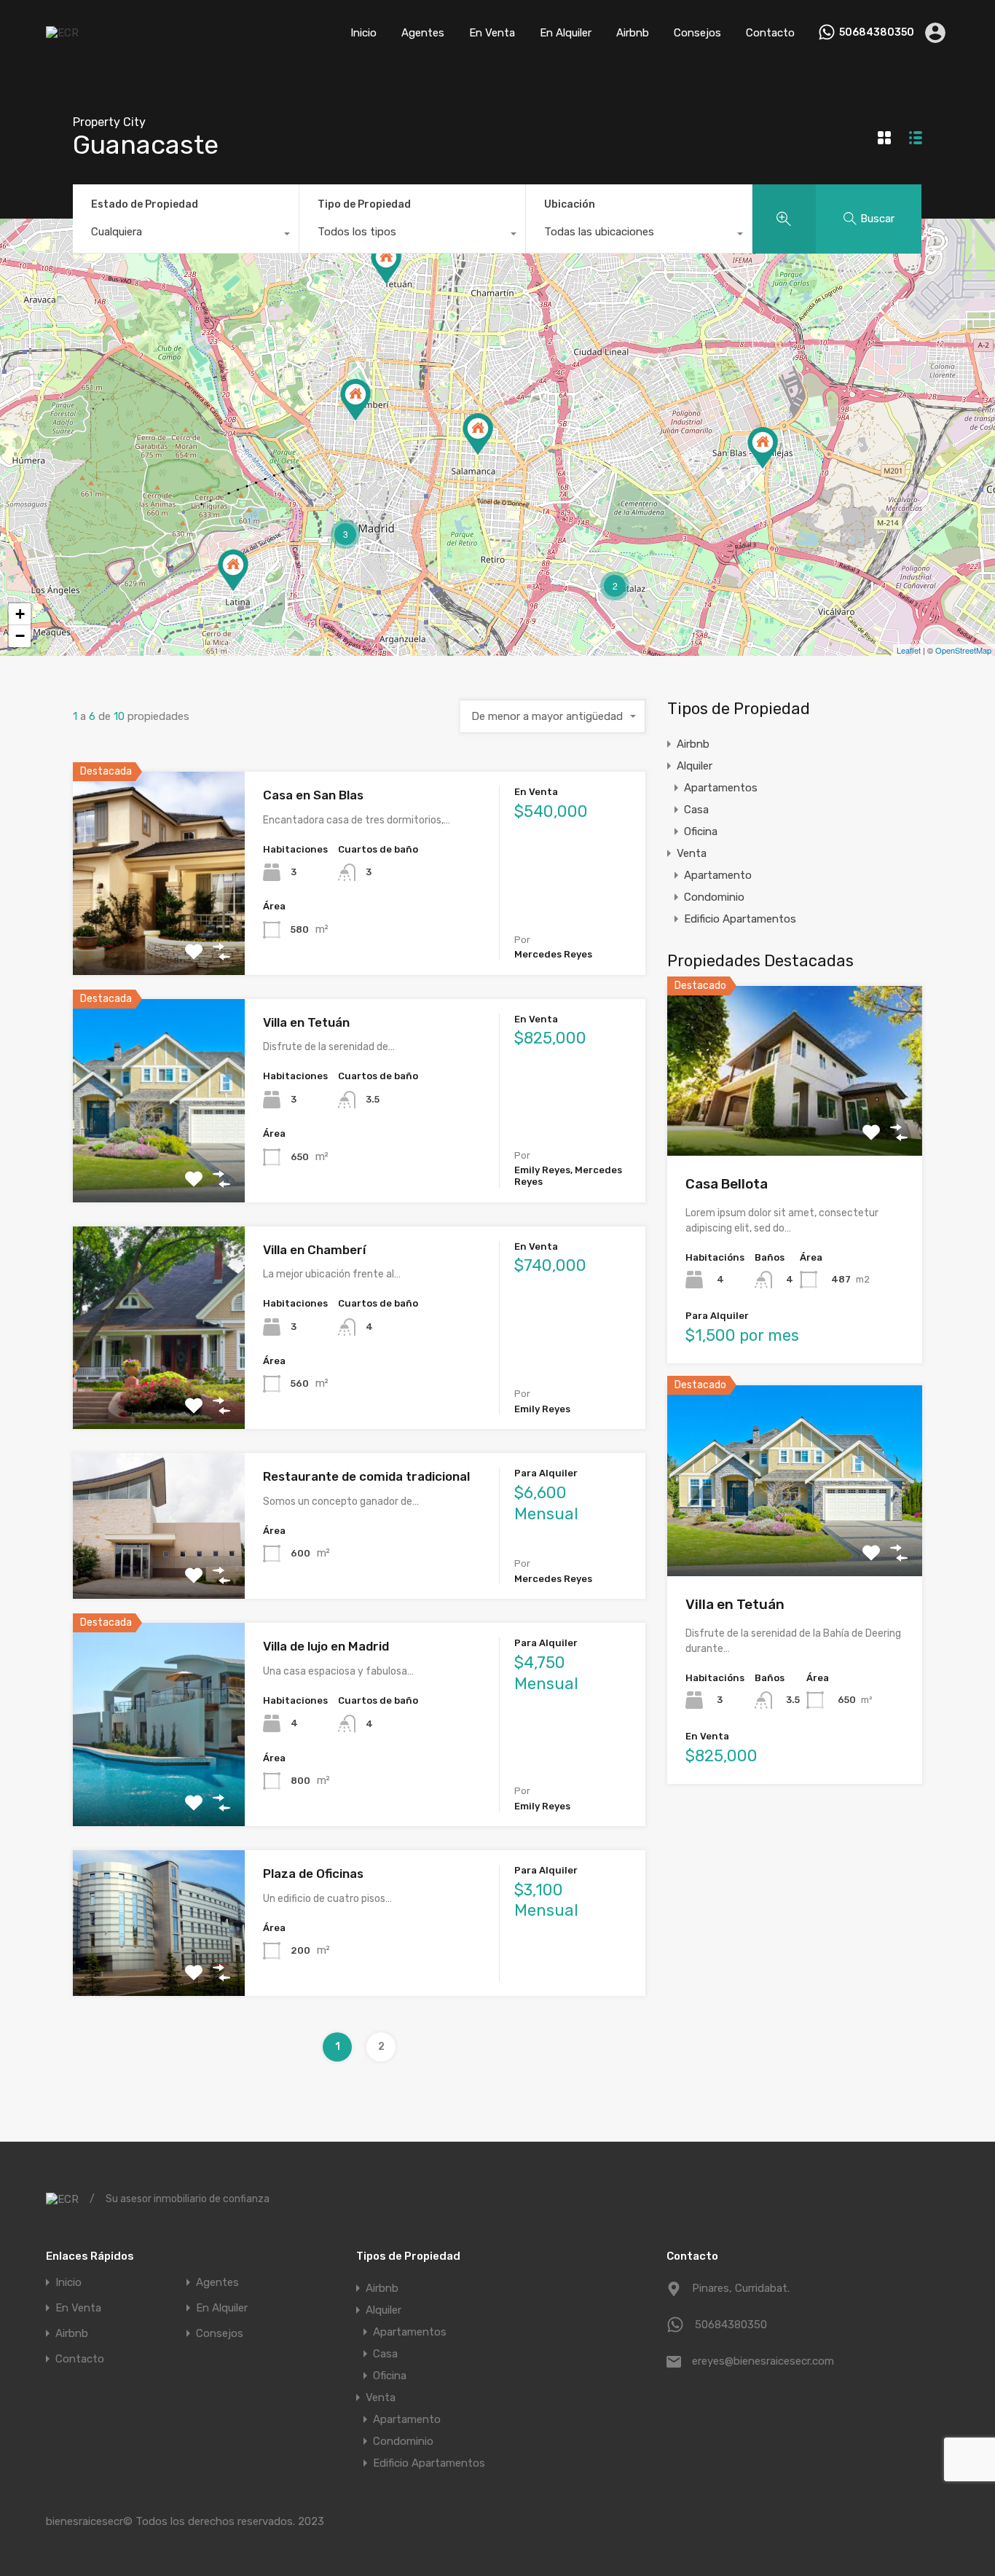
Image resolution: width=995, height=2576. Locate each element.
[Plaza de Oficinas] (233, 570)
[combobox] (186, 235)
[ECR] (62, 33)
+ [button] (20, 614)
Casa (696, 810)
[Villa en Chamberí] (355, 400)
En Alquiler (566, 33)
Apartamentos (721, 788)
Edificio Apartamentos (740, 919)
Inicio (363, 33)
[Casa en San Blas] (763, 448)
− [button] (20, 636)
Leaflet (909, 650)
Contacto (770, 33)
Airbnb (633, 33)
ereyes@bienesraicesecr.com (763, 2361)
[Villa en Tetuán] (386, 263)
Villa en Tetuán (306, 1022)
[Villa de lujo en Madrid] (478, 434)
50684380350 (877, 33)
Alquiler (695, 766)
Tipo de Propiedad (364, 204)
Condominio (714, 897)
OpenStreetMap (963, 650)
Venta (692, 853)
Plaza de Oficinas (313, 1874)
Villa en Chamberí (314, 1250)
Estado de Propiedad (145, 204)
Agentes (423, 33)
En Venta (492, 33)
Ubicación (570, 204)
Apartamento (718, 875)
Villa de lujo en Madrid (326, 1646)
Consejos (697, 33)
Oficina (701, 831)
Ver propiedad (795, 1121)
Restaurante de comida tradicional (366, 1476)
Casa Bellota (727, 1184)
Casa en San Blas (313, 795)
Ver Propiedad (158, 935)
